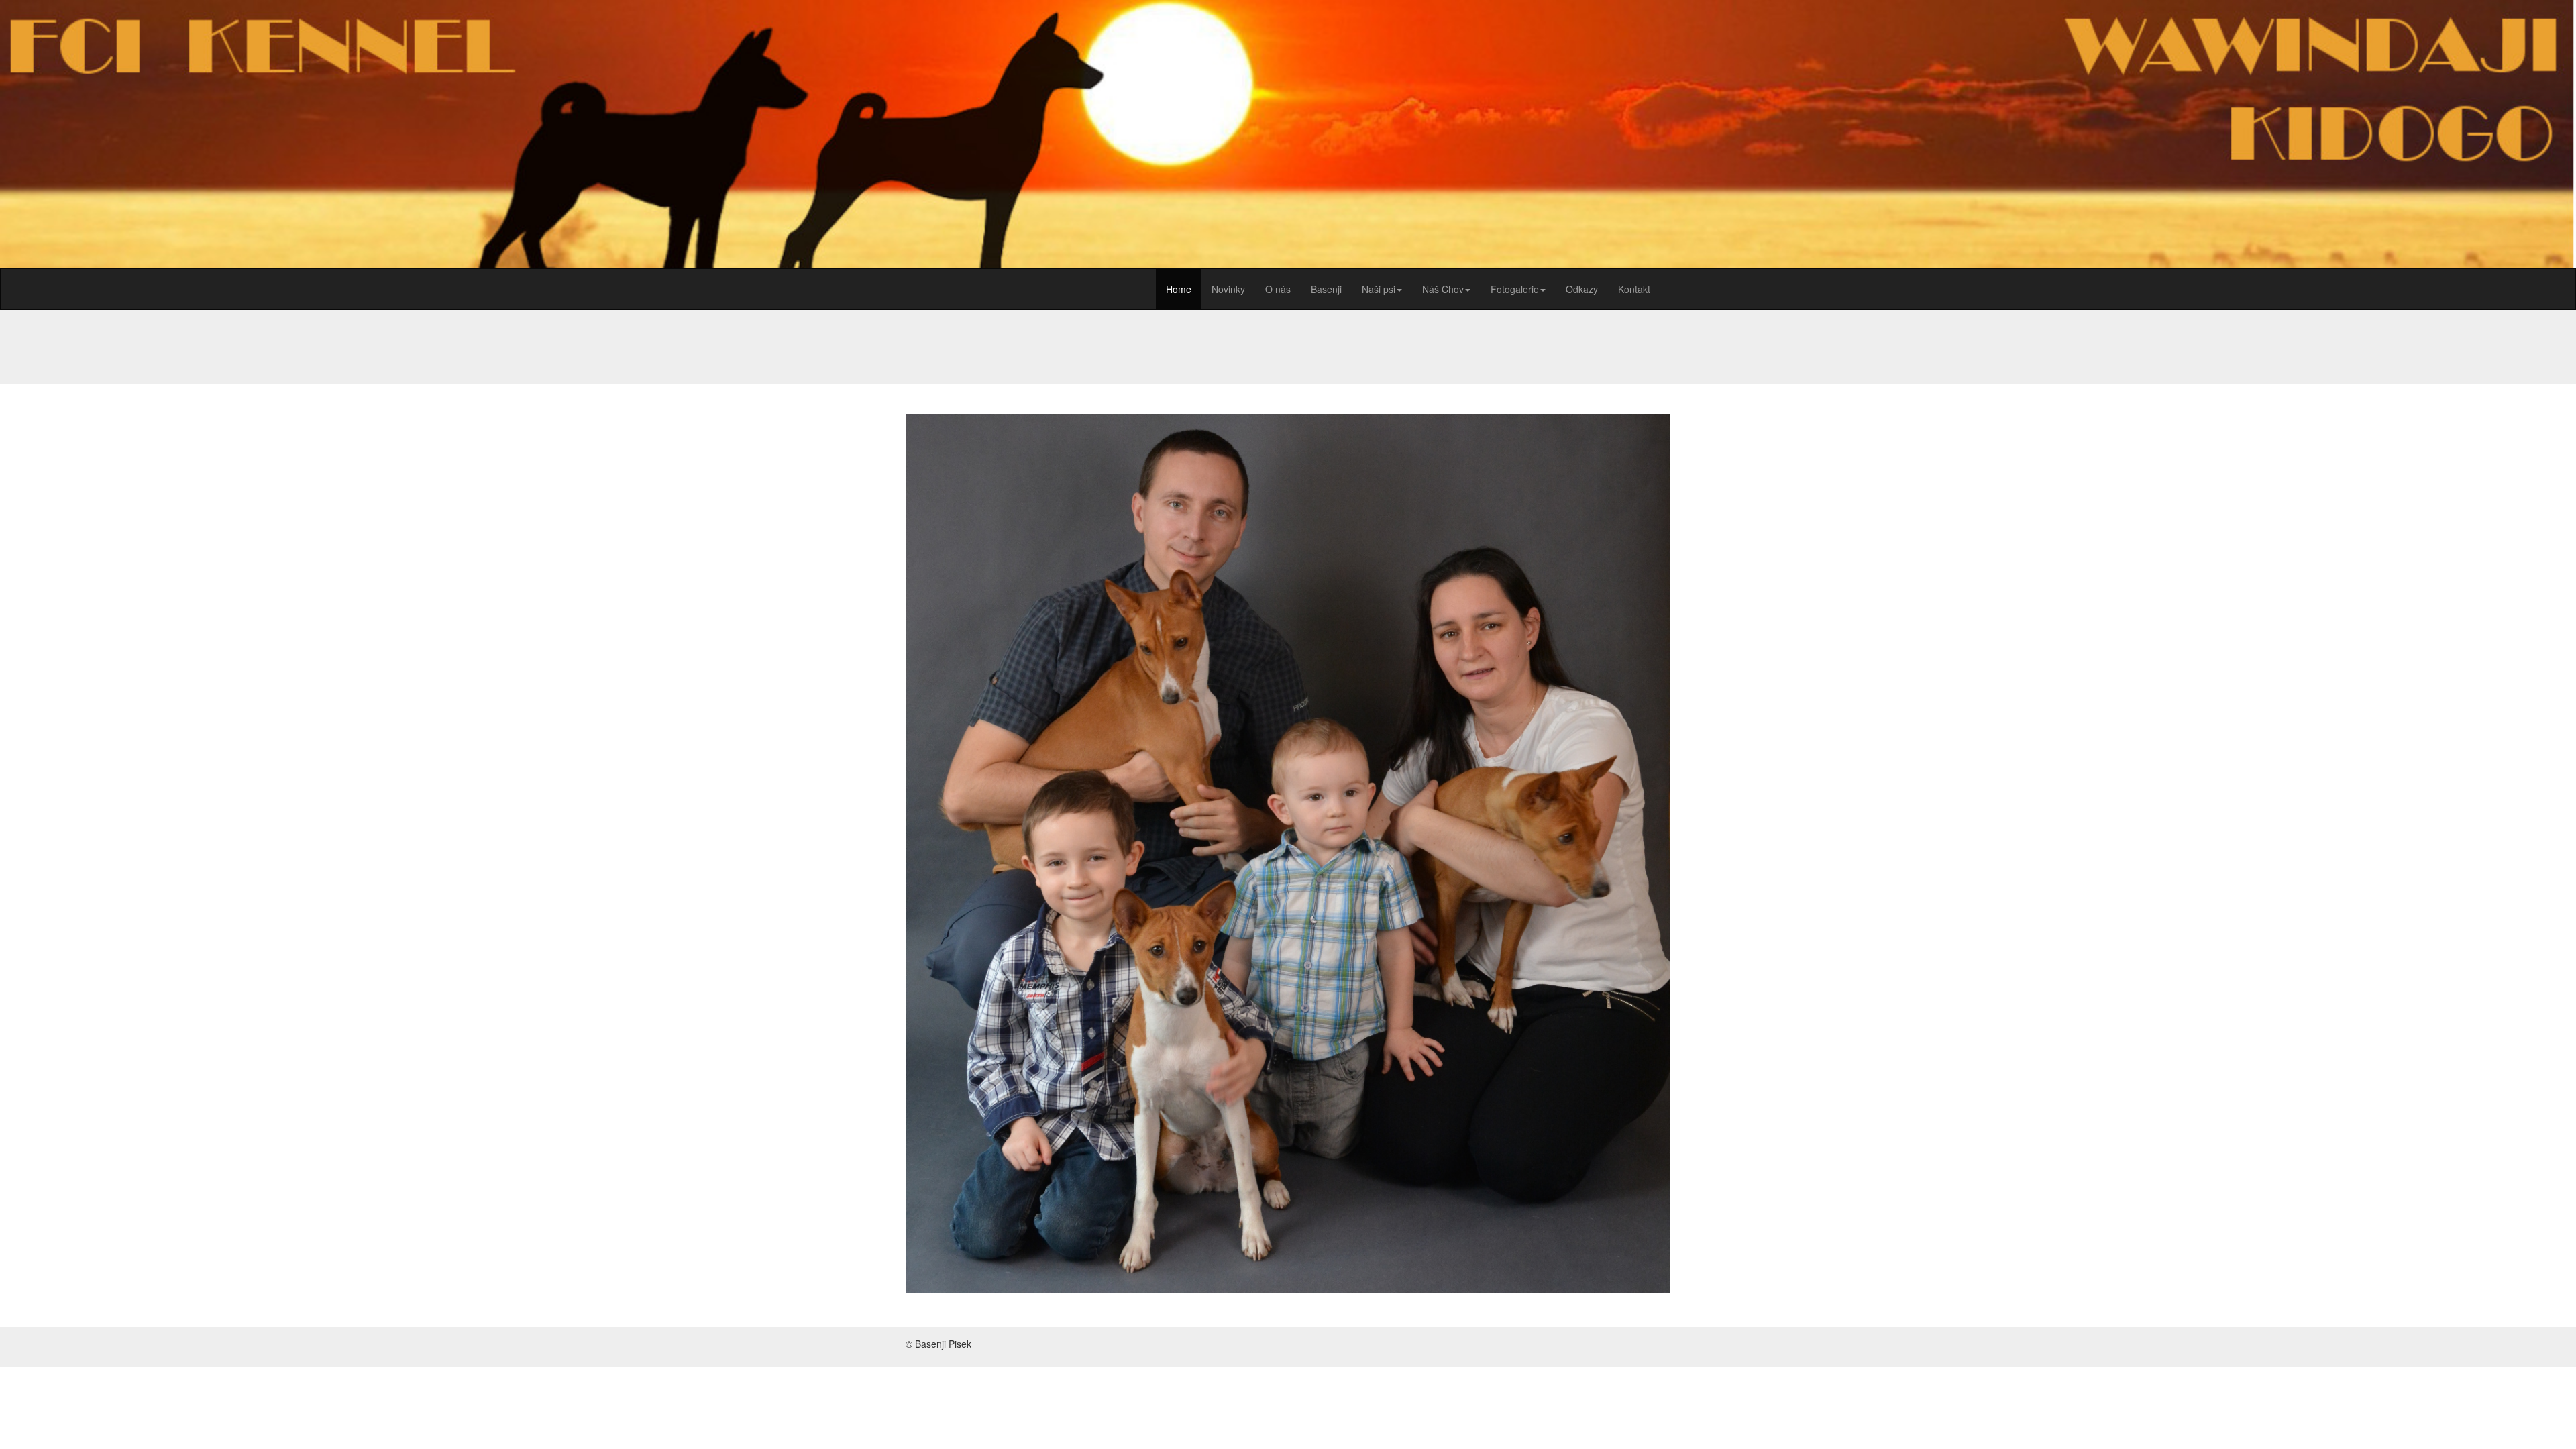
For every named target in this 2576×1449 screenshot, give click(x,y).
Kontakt (1634, 289)
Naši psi (1379, 289)
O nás (1278, 289)
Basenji (1326, 289)
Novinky (1228, 289)
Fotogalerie (1515, 289)
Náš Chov (1443, 289)
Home (1179, 289)
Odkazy (1582, 289)
